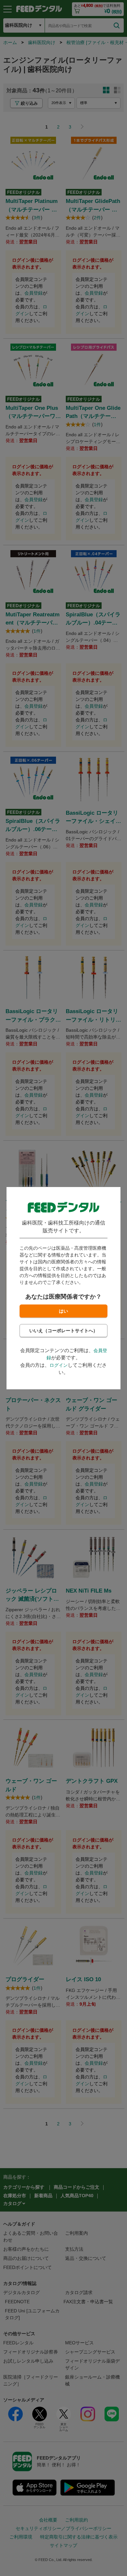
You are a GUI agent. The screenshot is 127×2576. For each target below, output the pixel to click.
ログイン (59, 1365)
